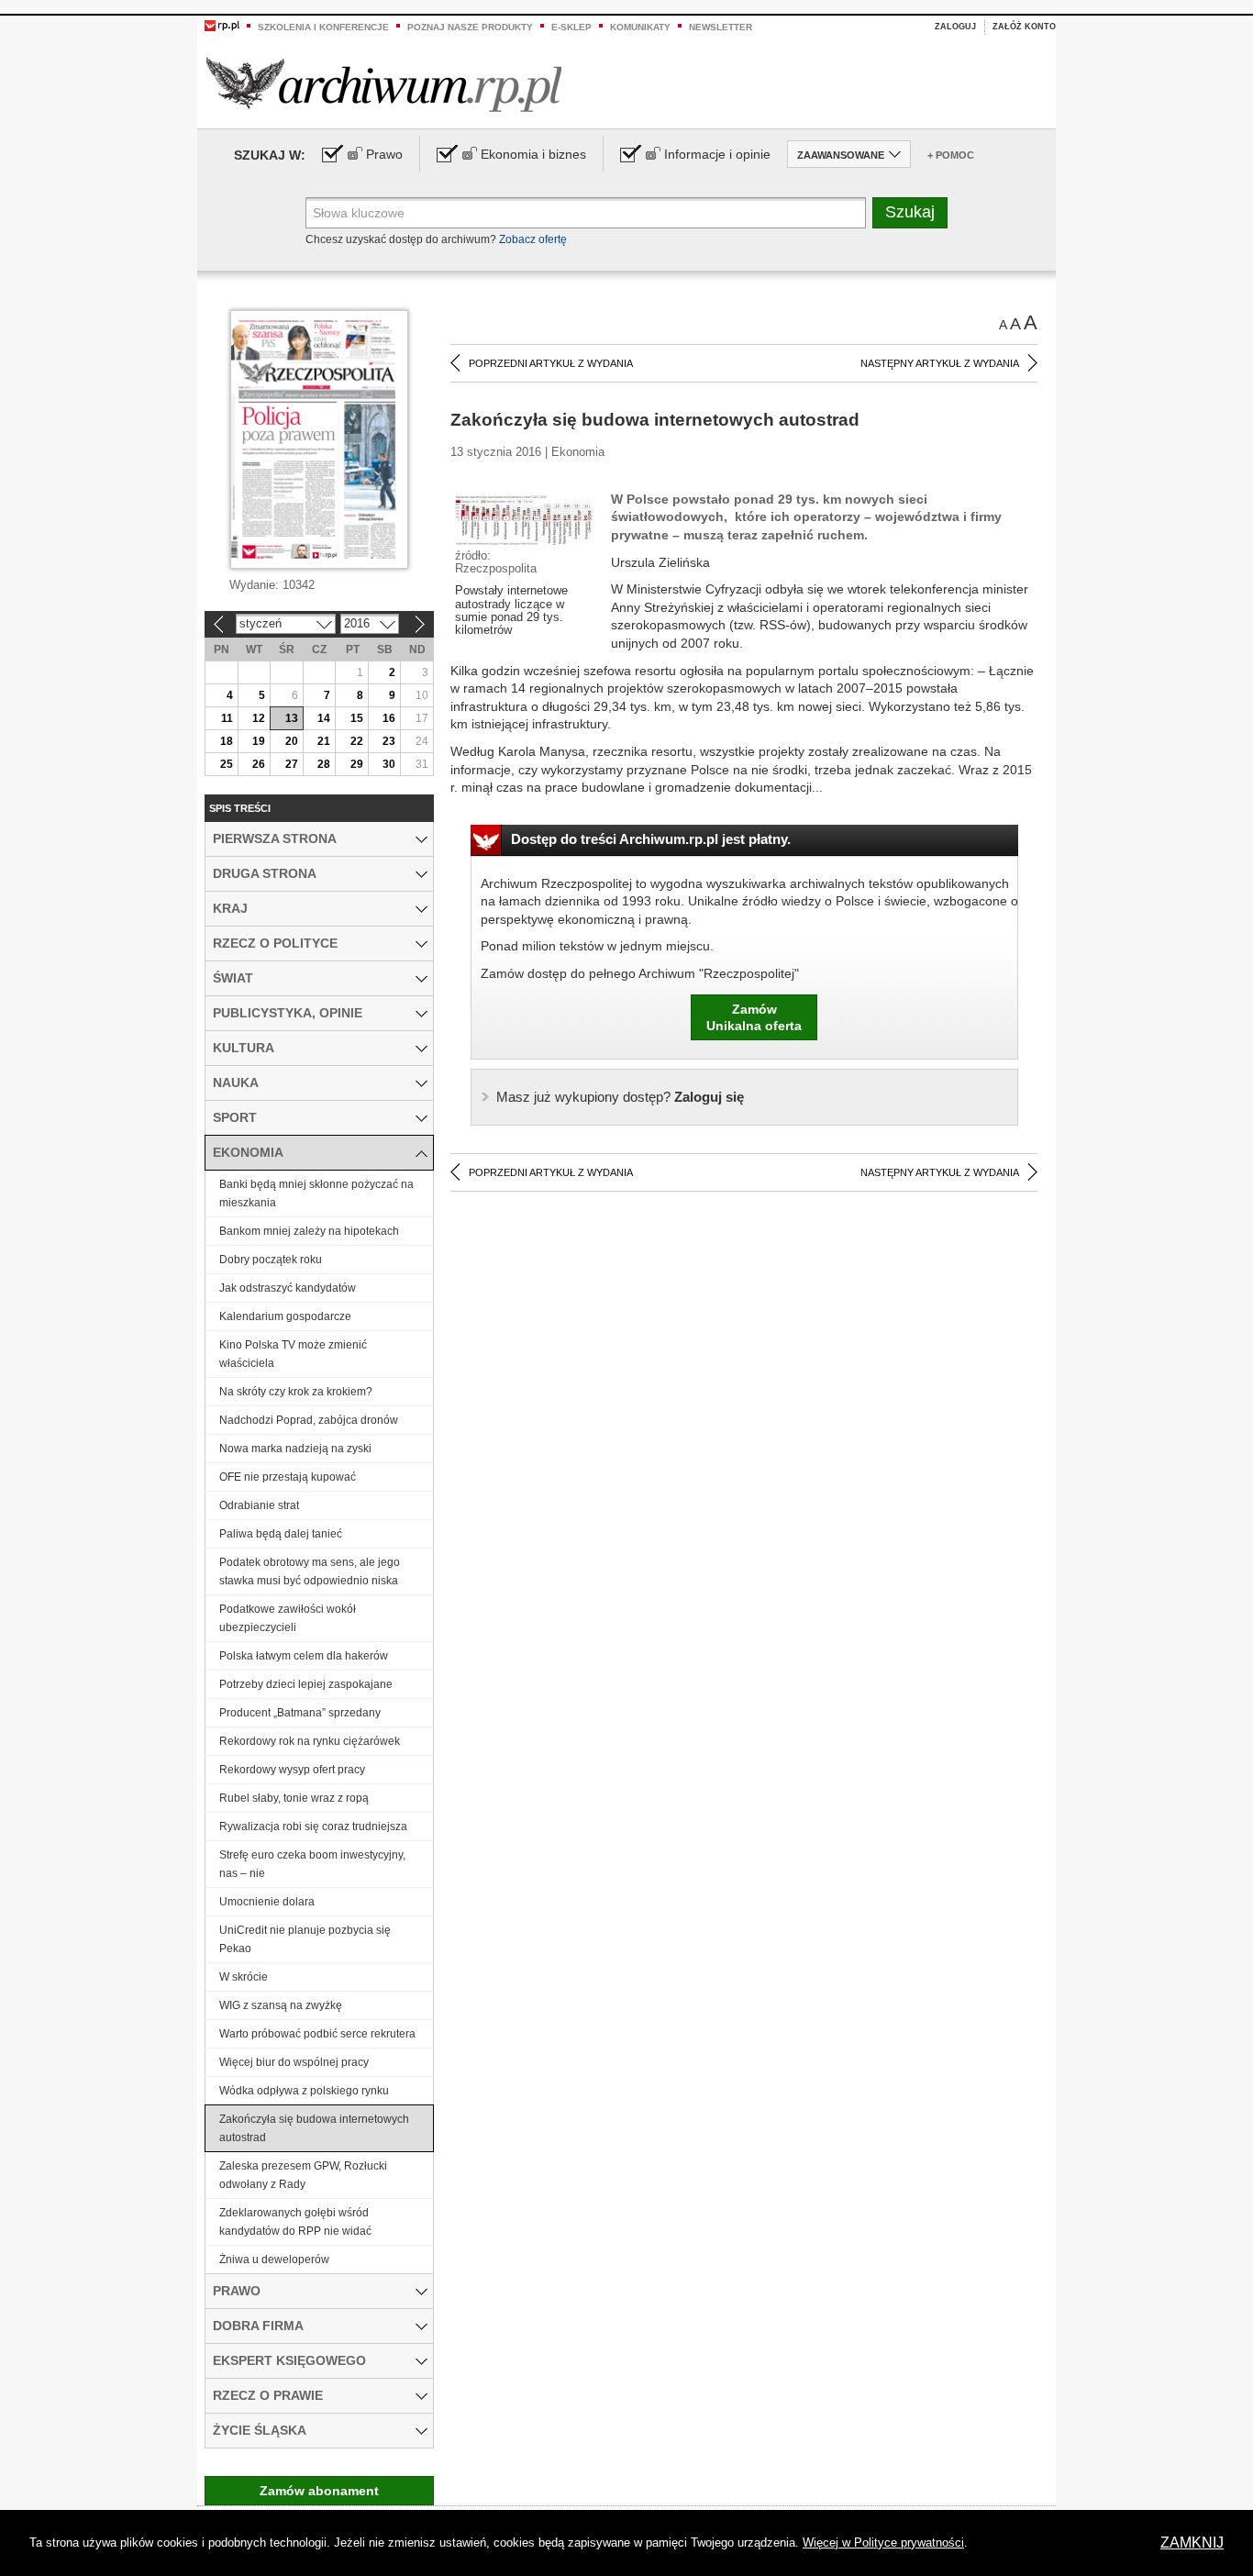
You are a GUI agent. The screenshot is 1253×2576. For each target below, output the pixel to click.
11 (227, 718)
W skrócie (244, 1977)
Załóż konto (1024, 27)
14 (324, 718)
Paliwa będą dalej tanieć (281, 1534)
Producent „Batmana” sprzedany (300, 1713)
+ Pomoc (951, 155)
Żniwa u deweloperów (274, 2260)
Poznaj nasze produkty (470, 27)
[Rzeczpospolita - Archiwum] (384, 84)
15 (357, 718)
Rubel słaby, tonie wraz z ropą (294, 1798)
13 (292, 718)
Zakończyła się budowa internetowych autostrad (314, 2128)
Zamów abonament (319, 2491)
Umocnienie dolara (267, 1902)
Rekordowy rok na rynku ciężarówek (310, 1741)
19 (259, 741)
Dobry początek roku (271, 1260)
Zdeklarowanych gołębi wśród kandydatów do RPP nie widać (295, 2222)
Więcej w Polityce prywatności (883, 2543)
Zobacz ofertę (533, 239)
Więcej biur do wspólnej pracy (294, 2062)
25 (227, 764)
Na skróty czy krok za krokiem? (296, 1392)
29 (357, 764)
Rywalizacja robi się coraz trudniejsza (313, 1827)
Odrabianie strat (259, 1505)
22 (357, 741)
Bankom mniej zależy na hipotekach (309, 1231)
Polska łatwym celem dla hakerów (304, 1656)
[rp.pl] (222, 25)
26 (259, 764)
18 (227, 741)
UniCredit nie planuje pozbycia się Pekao (305, 1939)
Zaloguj (955, 27)
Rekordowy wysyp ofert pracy (292, 1770)
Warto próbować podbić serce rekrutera (317, 2034)
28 (324, 764)
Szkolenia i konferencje (323, 27)
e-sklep (571, 27)
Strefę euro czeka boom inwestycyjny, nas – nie (312, 1864)
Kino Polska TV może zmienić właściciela (293, 1354)
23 (389, 741)
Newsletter (721, 27)
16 (389, 718)
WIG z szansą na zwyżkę (281, 2005)
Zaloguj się (620, 1097)
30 (389, 764)
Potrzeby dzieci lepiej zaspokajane (306, 1684)
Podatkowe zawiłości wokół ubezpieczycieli (288, 1618)
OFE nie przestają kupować (288, 1477)
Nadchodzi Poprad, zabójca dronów (309, 1420)
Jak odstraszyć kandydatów (288, 1288)
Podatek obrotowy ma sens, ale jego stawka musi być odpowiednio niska (310, 1571)
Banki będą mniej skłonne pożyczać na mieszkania (316, 1194)
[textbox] (586, 213)
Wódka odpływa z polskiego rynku (304, 2091)
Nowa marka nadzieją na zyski (295, 1449)
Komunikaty (640, 27)
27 (292, 764)
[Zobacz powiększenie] (524, 519)
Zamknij (1192, 2543)
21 (324, 741)
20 (292, 741)
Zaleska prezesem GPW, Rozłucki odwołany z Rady (303, 2175)
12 (259, 718)
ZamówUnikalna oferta (754, 1017)
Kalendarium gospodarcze (285, 1316)
